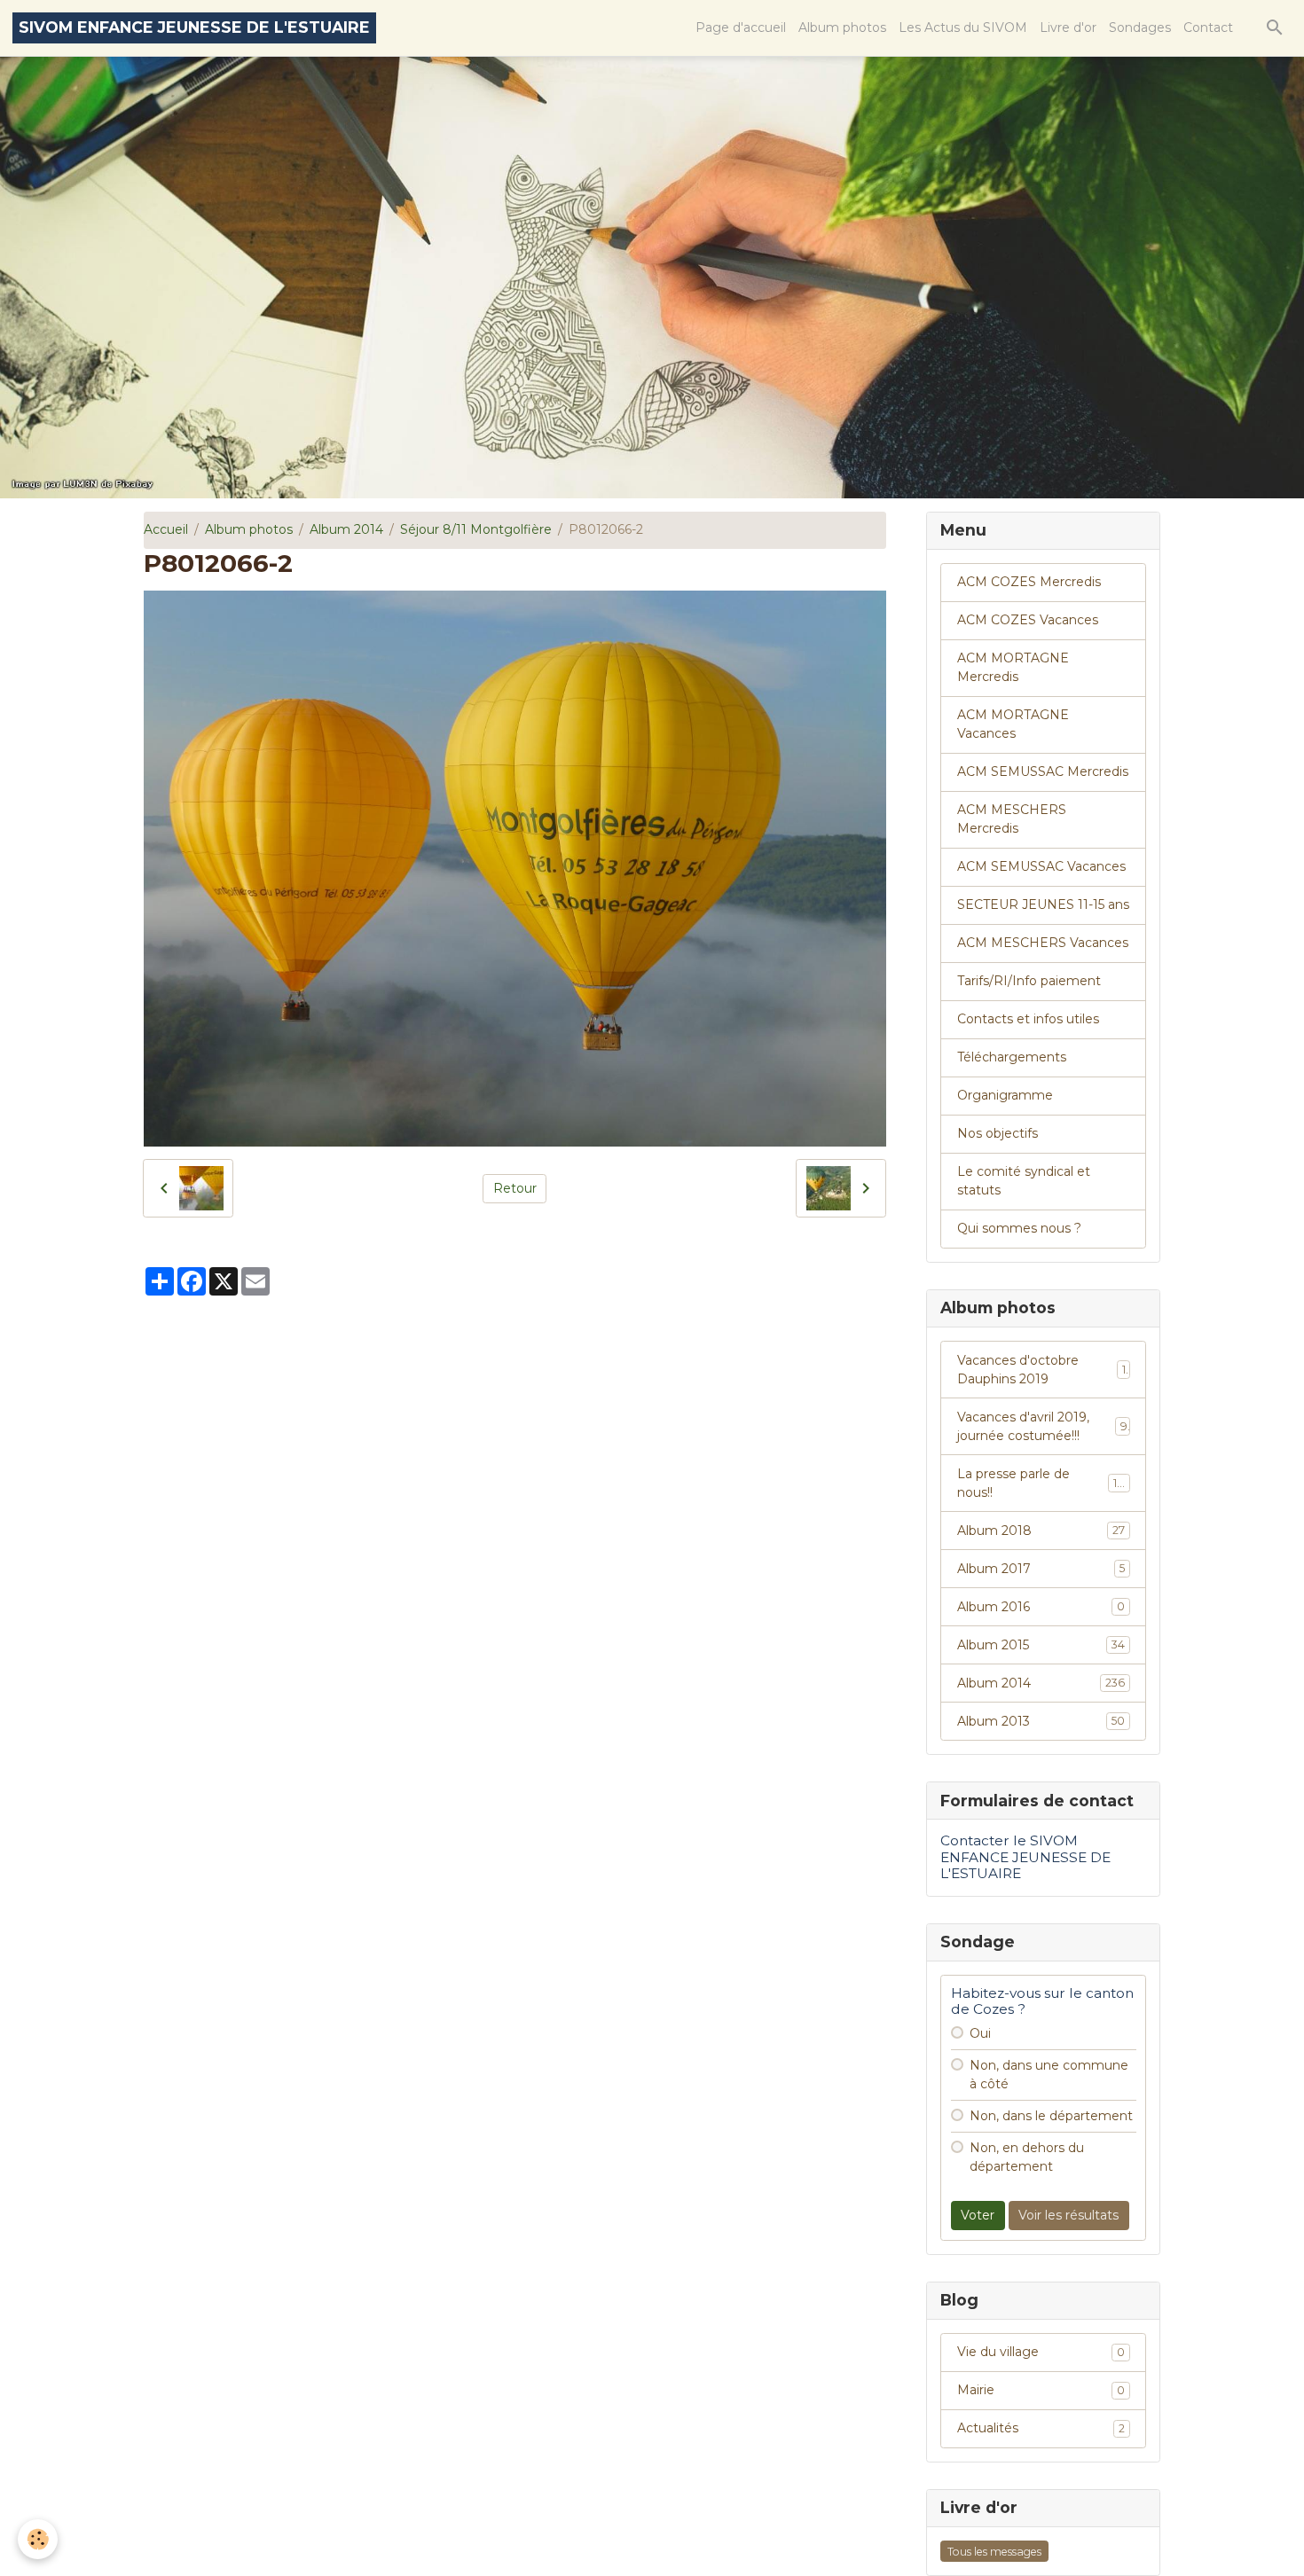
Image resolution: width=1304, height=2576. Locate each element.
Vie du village (1041, 2352)
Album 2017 (1041, 1569)
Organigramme (1005, 1095)
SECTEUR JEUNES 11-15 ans (1043, 904)
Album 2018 (1041, 1531)
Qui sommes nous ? (1019, 1228)
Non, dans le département (1051, 2116)
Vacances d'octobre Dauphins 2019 (1041, 1370)
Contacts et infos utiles (1028, 1019)
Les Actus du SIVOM (963, 27)
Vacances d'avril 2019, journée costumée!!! (1042, 1426)
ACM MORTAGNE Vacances (1013, 724)
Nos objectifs (998, 1133)
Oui (980, 2033)
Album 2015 (1041, 1645)
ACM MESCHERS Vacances (1043, 943)
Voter (978, 2215)
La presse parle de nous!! (1041, 1483)
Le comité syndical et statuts (1024, 1181)
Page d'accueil (741, 27)
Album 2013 (1041, 1721)
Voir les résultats (1068, 2215)
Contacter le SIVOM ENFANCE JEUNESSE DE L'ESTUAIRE (1025, 1857)
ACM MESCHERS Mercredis (1012, 819)
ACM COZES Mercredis (1029, 582)
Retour (515, 1188)
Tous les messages (994, 2552)
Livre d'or (1068, 27)
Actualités (1041, 2428)
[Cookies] (38, 2539)
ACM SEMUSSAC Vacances (1041, 866)
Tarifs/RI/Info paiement (1029, 981)
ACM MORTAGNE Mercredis (1013, 667)
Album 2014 (346, 529)
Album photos (842, 27)
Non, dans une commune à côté (1049, 2075)
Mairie (1041, 2390)
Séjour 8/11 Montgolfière (476, 529)
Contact (1208, 27)
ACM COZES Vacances (1028, 620)
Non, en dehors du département (1027, 2157)
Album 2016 (1041, 1607)
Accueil (166, 529)
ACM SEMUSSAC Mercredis (1043, 771)
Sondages (1140, 27)
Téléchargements (1012, 1057)
